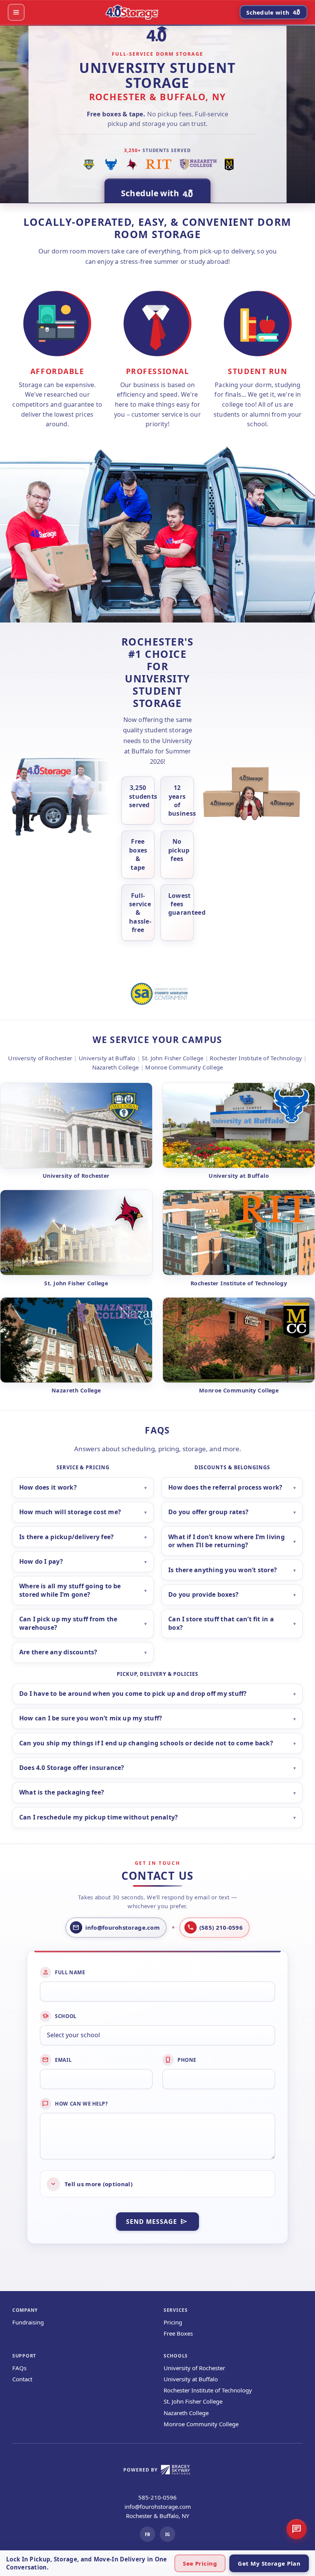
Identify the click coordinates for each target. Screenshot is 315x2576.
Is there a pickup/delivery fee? (66, 1537)
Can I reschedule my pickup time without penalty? (99, 1817)
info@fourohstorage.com (158, 2506)
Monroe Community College (201, 2424)
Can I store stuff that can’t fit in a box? (221, 1623)
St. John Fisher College (193, 2401)
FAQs (19, 2368)
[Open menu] (16, 12)
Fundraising (28, 2322)
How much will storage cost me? (70, 1512)
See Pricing (200, 2563)
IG (167, 2534)
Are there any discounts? (58, 1652)
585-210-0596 (157, 2497)
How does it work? (48, 1487)
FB (148, 2534)
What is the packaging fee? (62, 1792)
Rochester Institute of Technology (208, 2390)
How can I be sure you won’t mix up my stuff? (91, 1718)
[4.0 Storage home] (132, 12)
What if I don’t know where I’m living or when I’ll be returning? (226, 1541)
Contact (22, 2379)
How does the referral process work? (225, 1487)
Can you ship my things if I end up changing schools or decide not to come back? (146, 1743)
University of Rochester (194, 2368)
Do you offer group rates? (208, 1512)
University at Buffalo (191, 2379)
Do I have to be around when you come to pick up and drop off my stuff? (133, 1694)
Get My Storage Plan (269, 2563)
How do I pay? (41, 1561)
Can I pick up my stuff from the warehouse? (68, 1623)
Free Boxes (178, 2333)
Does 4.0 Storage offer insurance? (72, 1768)
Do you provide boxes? (203, 1594)
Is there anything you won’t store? (223, 1570)
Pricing (173, 2322)
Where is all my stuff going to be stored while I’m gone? (70, 1590)
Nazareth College (186, 2413)
